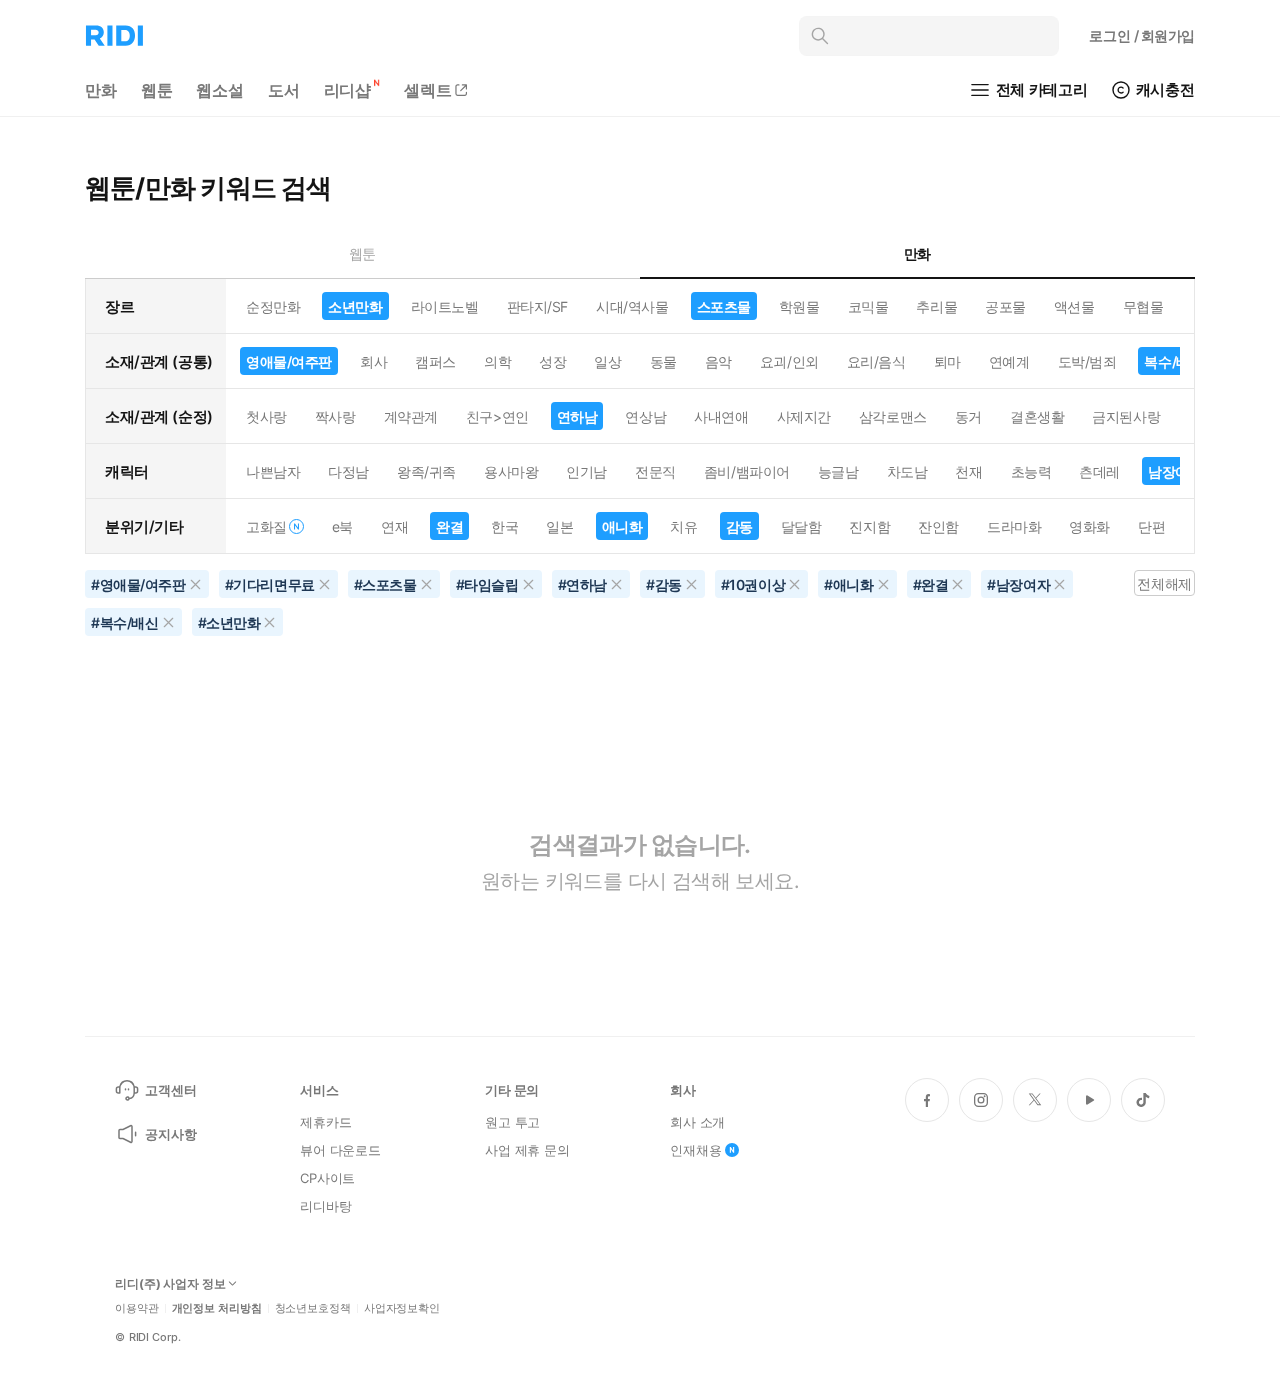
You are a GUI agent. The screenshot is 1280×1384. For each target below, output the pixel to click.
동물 (663, 361)
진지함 (869, 526)
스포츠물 (724, 306)
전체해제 (1164, 583)
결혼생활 (1037, 416)
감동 (739, 526)
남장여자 (1175, 471)
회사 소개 (697, 1122)
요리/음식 (876, 361)
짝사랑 (335, 416)
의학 (497, 361)
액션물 (1074, 306)
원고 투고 (512, 1122)
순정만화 (273, 306)
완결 (449, 526)
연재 (394, 526)
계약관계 (411, 416)
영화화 (1089, 526)
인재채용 (695, 1150)
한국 (504, 526)
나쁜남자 (273, 471)
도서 (284, 90)
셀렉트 (428, 90)
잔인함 (938, 526)
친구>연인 (497, 416)
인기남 (586, 471)
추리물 (936, 306)
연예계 (1009, 361)
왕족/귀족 (426, 471)
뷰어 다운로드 (340, 1150)
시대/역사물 (632, 306)
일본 (559, 526)
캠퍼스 (435, 361)
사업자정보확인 (402, 1308)
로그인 (1142, 35)
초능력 (1031, 471)
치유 (683, 526)
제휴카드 (325, 1122)
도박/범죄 (1087, 361)
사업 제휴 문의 (527, 1150)
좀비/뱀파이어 (747, 471)
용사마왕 (511, 471)
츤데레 (1099, 471)
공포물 (1005, 306)
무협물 (1143, 306)
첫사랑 (266, 416)
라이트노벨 (445, 306)
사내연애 (721, 416)
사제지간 (804, 416)
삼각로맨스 (893, 416)
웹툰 (157, 90)
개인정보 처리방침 (217, 1308)
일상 (607, 361)
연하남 (577, 416)
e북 (342, 526)
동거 (968, 416)
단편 (1151, 526)
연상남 (645, 416)
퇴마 (947, 361)
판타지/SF (537, 306)
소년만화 (355, 306)
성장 (552, 361)
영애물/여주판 (289, 361)
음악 (718, 361)
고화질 (266, 526)
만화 (101, 90)
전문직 (655, 471)
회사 (373, 361)
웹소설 (220, 90)
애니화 (622, 526)
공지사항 (170, 1134)
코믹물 (868, 306)
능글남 (838, 471)
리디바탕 (325, 1206)
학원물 (799, 306)
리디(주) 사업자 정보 (170, 1284)
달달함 (801, 526)
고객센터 (170, 1090)
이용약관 (137, 1308)
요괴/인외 (789, 361)
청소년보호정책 (313, 1308)
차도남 (907, 471)
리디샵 (348, 90)
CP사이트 (327, 1178)
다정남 (348, 471)
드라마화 (1014, 526)
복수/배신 (1173, 361)
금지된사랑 (1126, 416)
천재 (968, 471)
